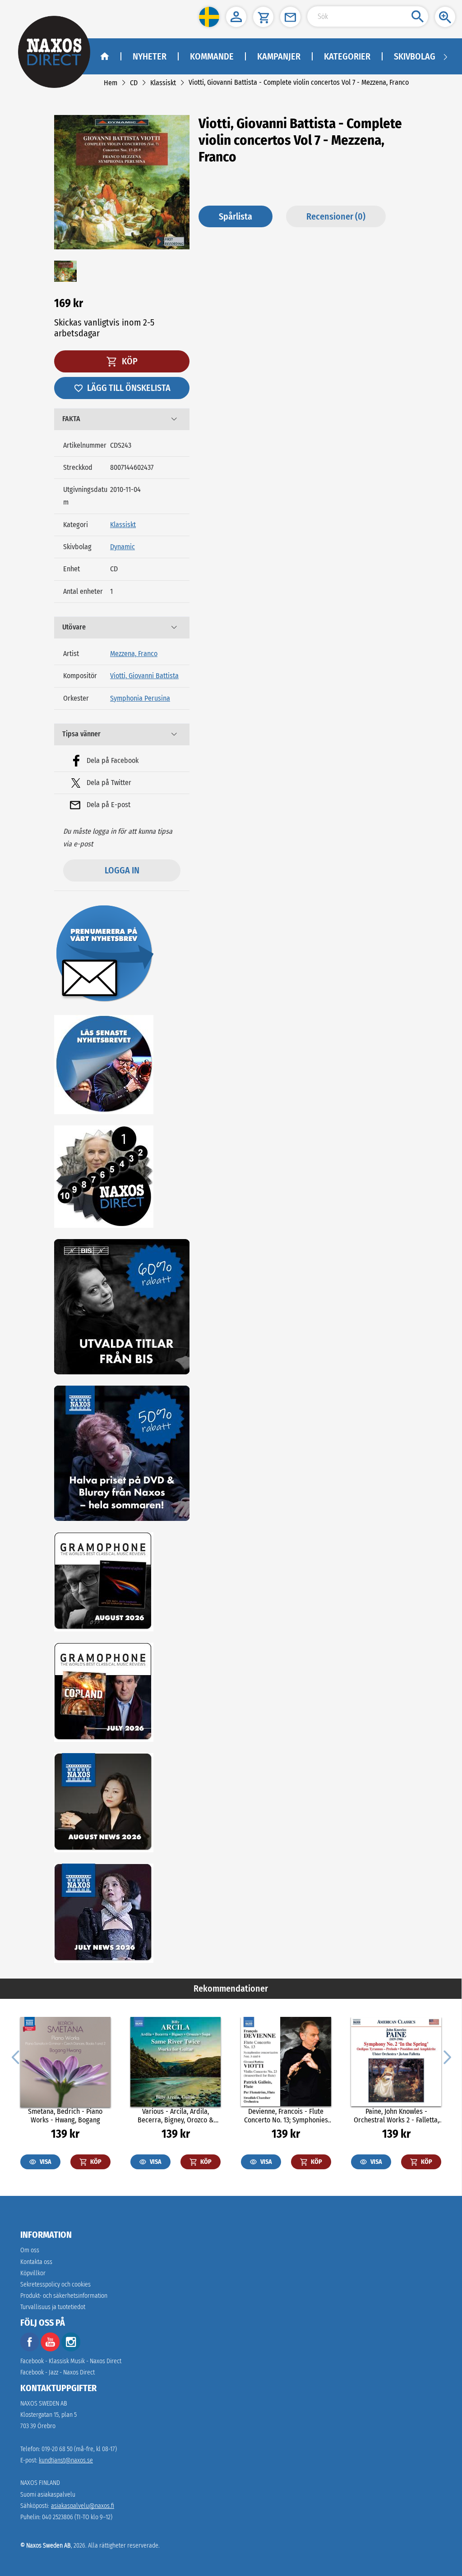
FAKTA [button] (71, 419)
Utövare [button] (74, 627)
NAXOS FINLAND (40, 2483)
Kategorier (347, 56)
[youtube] (51, 2349)
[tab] (122, 419)
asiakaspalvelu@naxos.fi (83, 2506)
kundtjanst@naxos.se (66, 2460)
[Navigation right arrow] (445, 56)
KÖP (129, 361)
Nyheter (150, 56)
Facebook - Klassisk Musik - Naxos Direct (71, 2361)
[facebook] (30, 2349)
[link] (111, 83)
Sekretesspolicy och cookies (55, 2284)
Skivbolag (415, 56)
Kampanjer (279, 56)
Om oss (30, 2250)
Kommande (212, 56)
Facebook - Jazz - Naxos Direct (58, 2372)
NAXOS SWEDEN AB (44, 2404)
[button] (209, 17)
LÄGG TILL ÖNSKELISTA (129, 388)
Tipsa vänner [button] (81, 734)
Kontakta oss (36, 2262)
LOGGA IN (122, 870)
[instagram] (71, 2349)
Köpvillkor (33, 2273)
